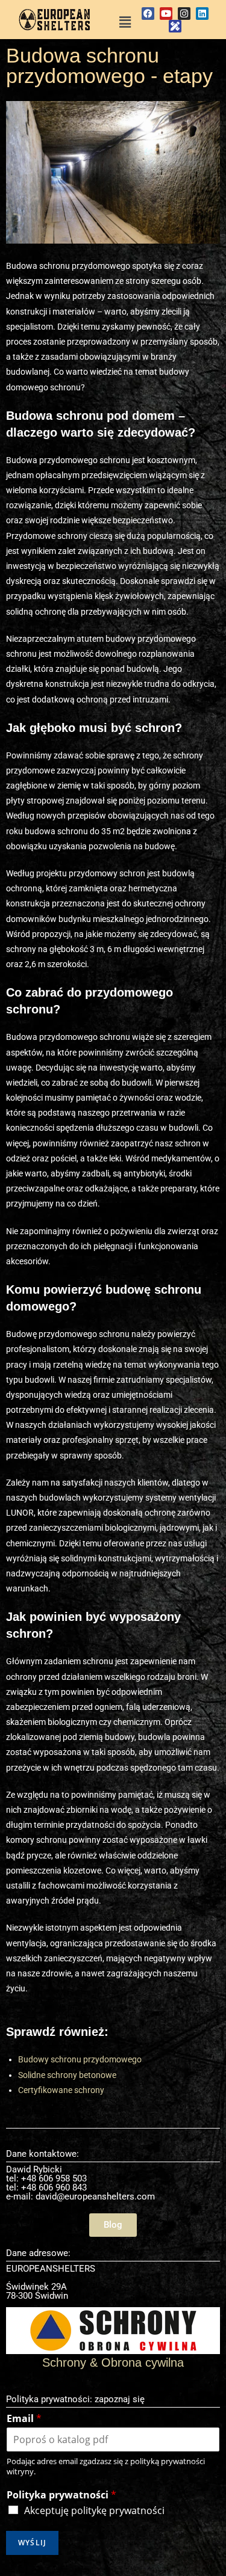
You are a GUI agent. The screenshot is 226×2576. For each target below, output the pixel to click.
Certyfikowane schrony (61, 2090)
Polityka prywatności (61, 2495)
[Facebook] (148, 14)
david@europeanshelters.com (95, 2196)
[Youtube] (166, 14)
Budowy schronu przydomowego (80, 2059)
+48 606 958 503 (54, 2178)
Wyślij (32, 2543)
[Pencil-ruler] (175, 26)
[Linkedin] (202, 14)
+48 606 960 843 (54, 2187)
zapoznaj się (120, 2399)
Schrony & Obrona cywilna (113, 2362)
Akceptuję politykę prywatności (94, 2510)
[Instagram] (184, 14)
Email (24, 2419)
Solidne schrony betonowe (67, 2075)
